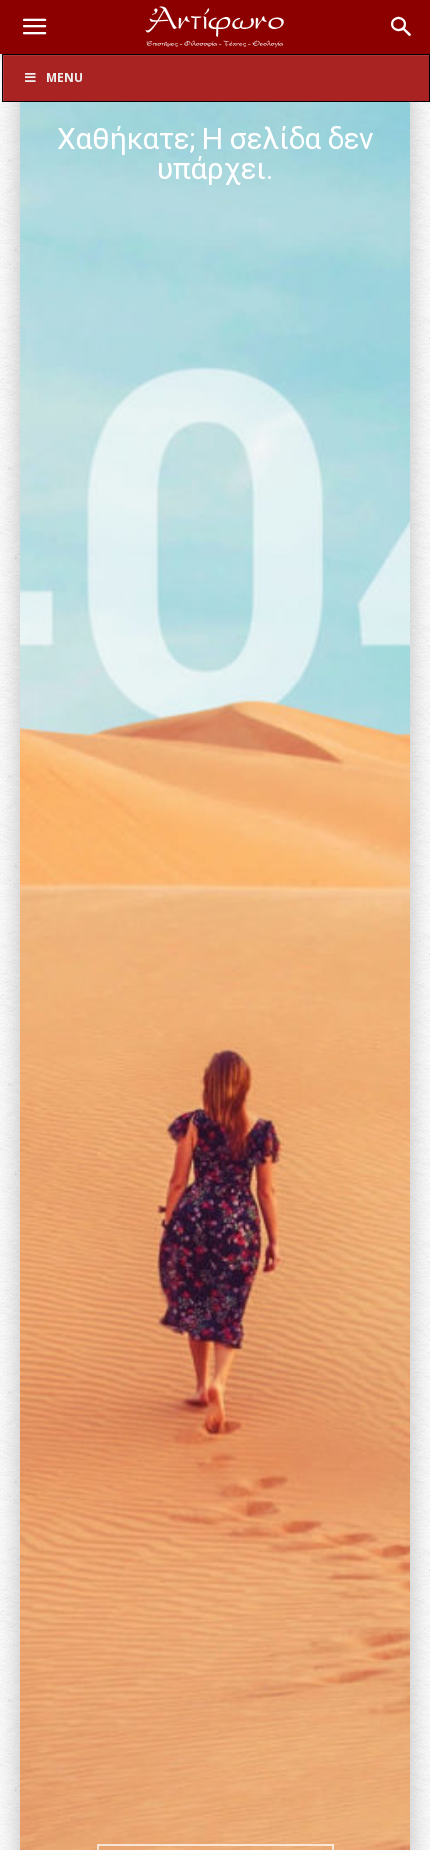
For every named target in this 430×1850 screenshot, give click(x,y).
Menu (64, 77)
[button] (34, 27)
